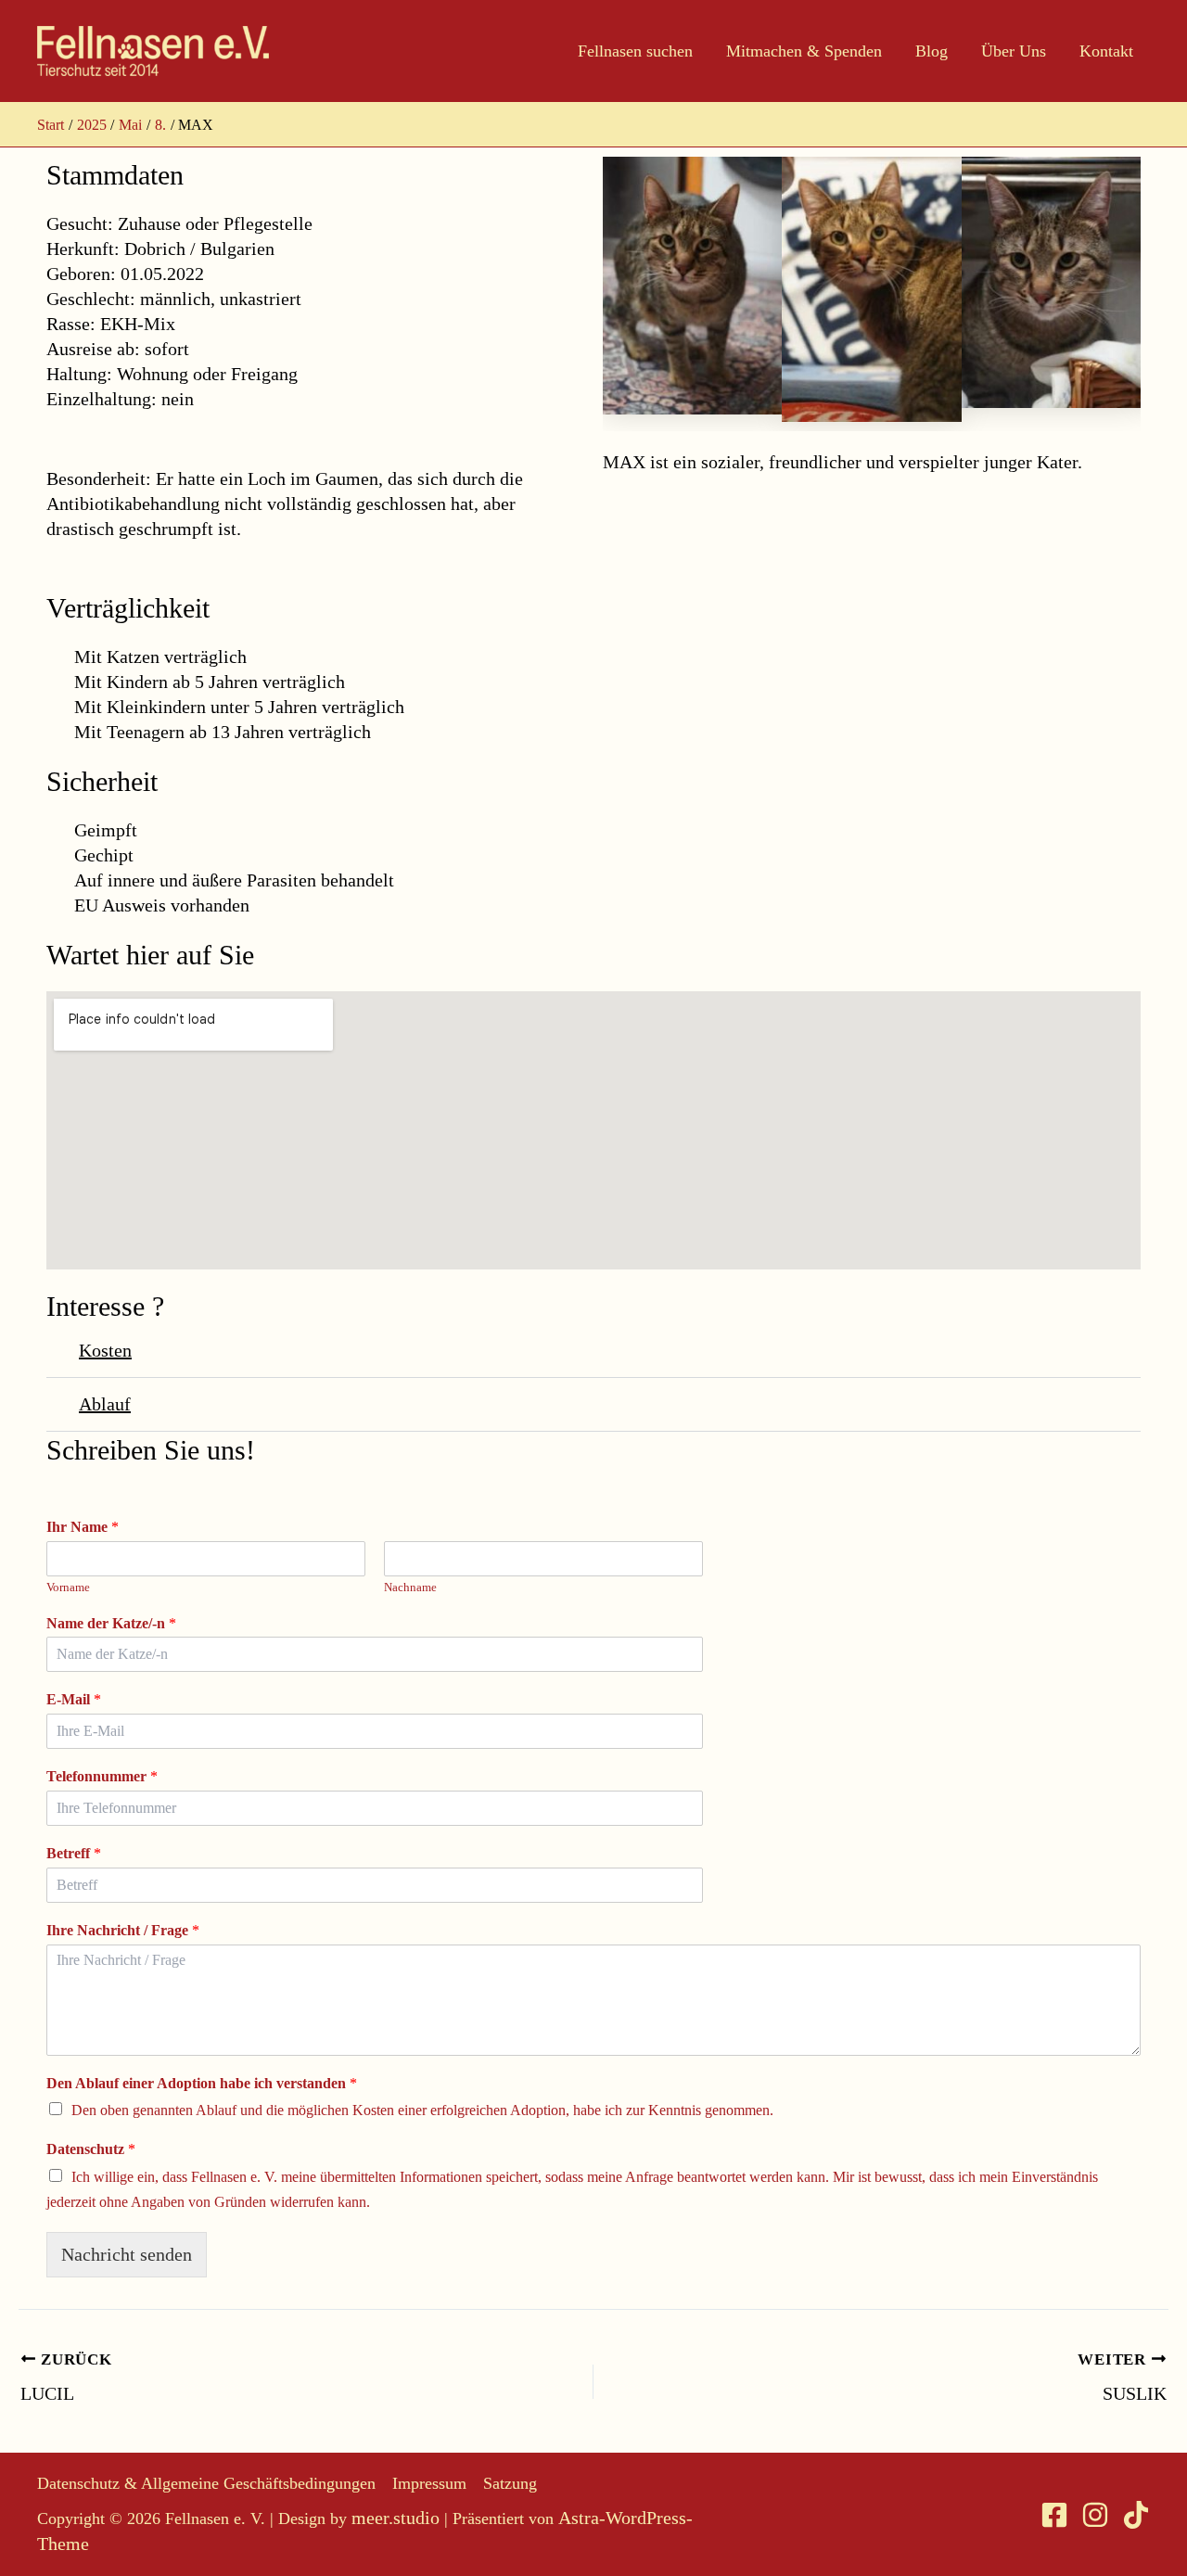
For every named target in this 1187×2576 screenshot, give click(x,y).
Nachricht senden (127, 2254)
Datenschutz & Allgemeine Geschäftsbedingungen (206, 2483)
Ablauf (105, 1404)
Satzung (510, 2483)
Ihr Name (83, 1527)
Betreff (74, 1853)
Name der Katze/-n (111, 1623)
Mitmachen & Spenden (804, 51)
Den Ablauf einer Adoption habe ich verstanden (202, 2083)
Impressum (429, 2483)
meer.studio (396, 2518)
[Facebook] (1054, 2515)
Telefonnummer (102, 1776)
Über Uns (1014, 51)
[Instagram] (1095, 2515)
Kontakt (1106, 51)
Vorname (68, 1587)
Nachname (410, 1587)
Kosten (105, 1350)
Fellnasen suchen (635, 51)
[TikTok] (1136, 2515)
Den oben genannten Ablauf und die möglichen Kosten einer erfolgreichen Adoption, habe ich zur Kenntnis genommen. (422, 2110)
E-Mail (74, 1699)
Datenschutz (91, 2149)
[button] (593, 1351)
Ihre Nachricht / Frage (123, 1930)
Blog (932, 51)
